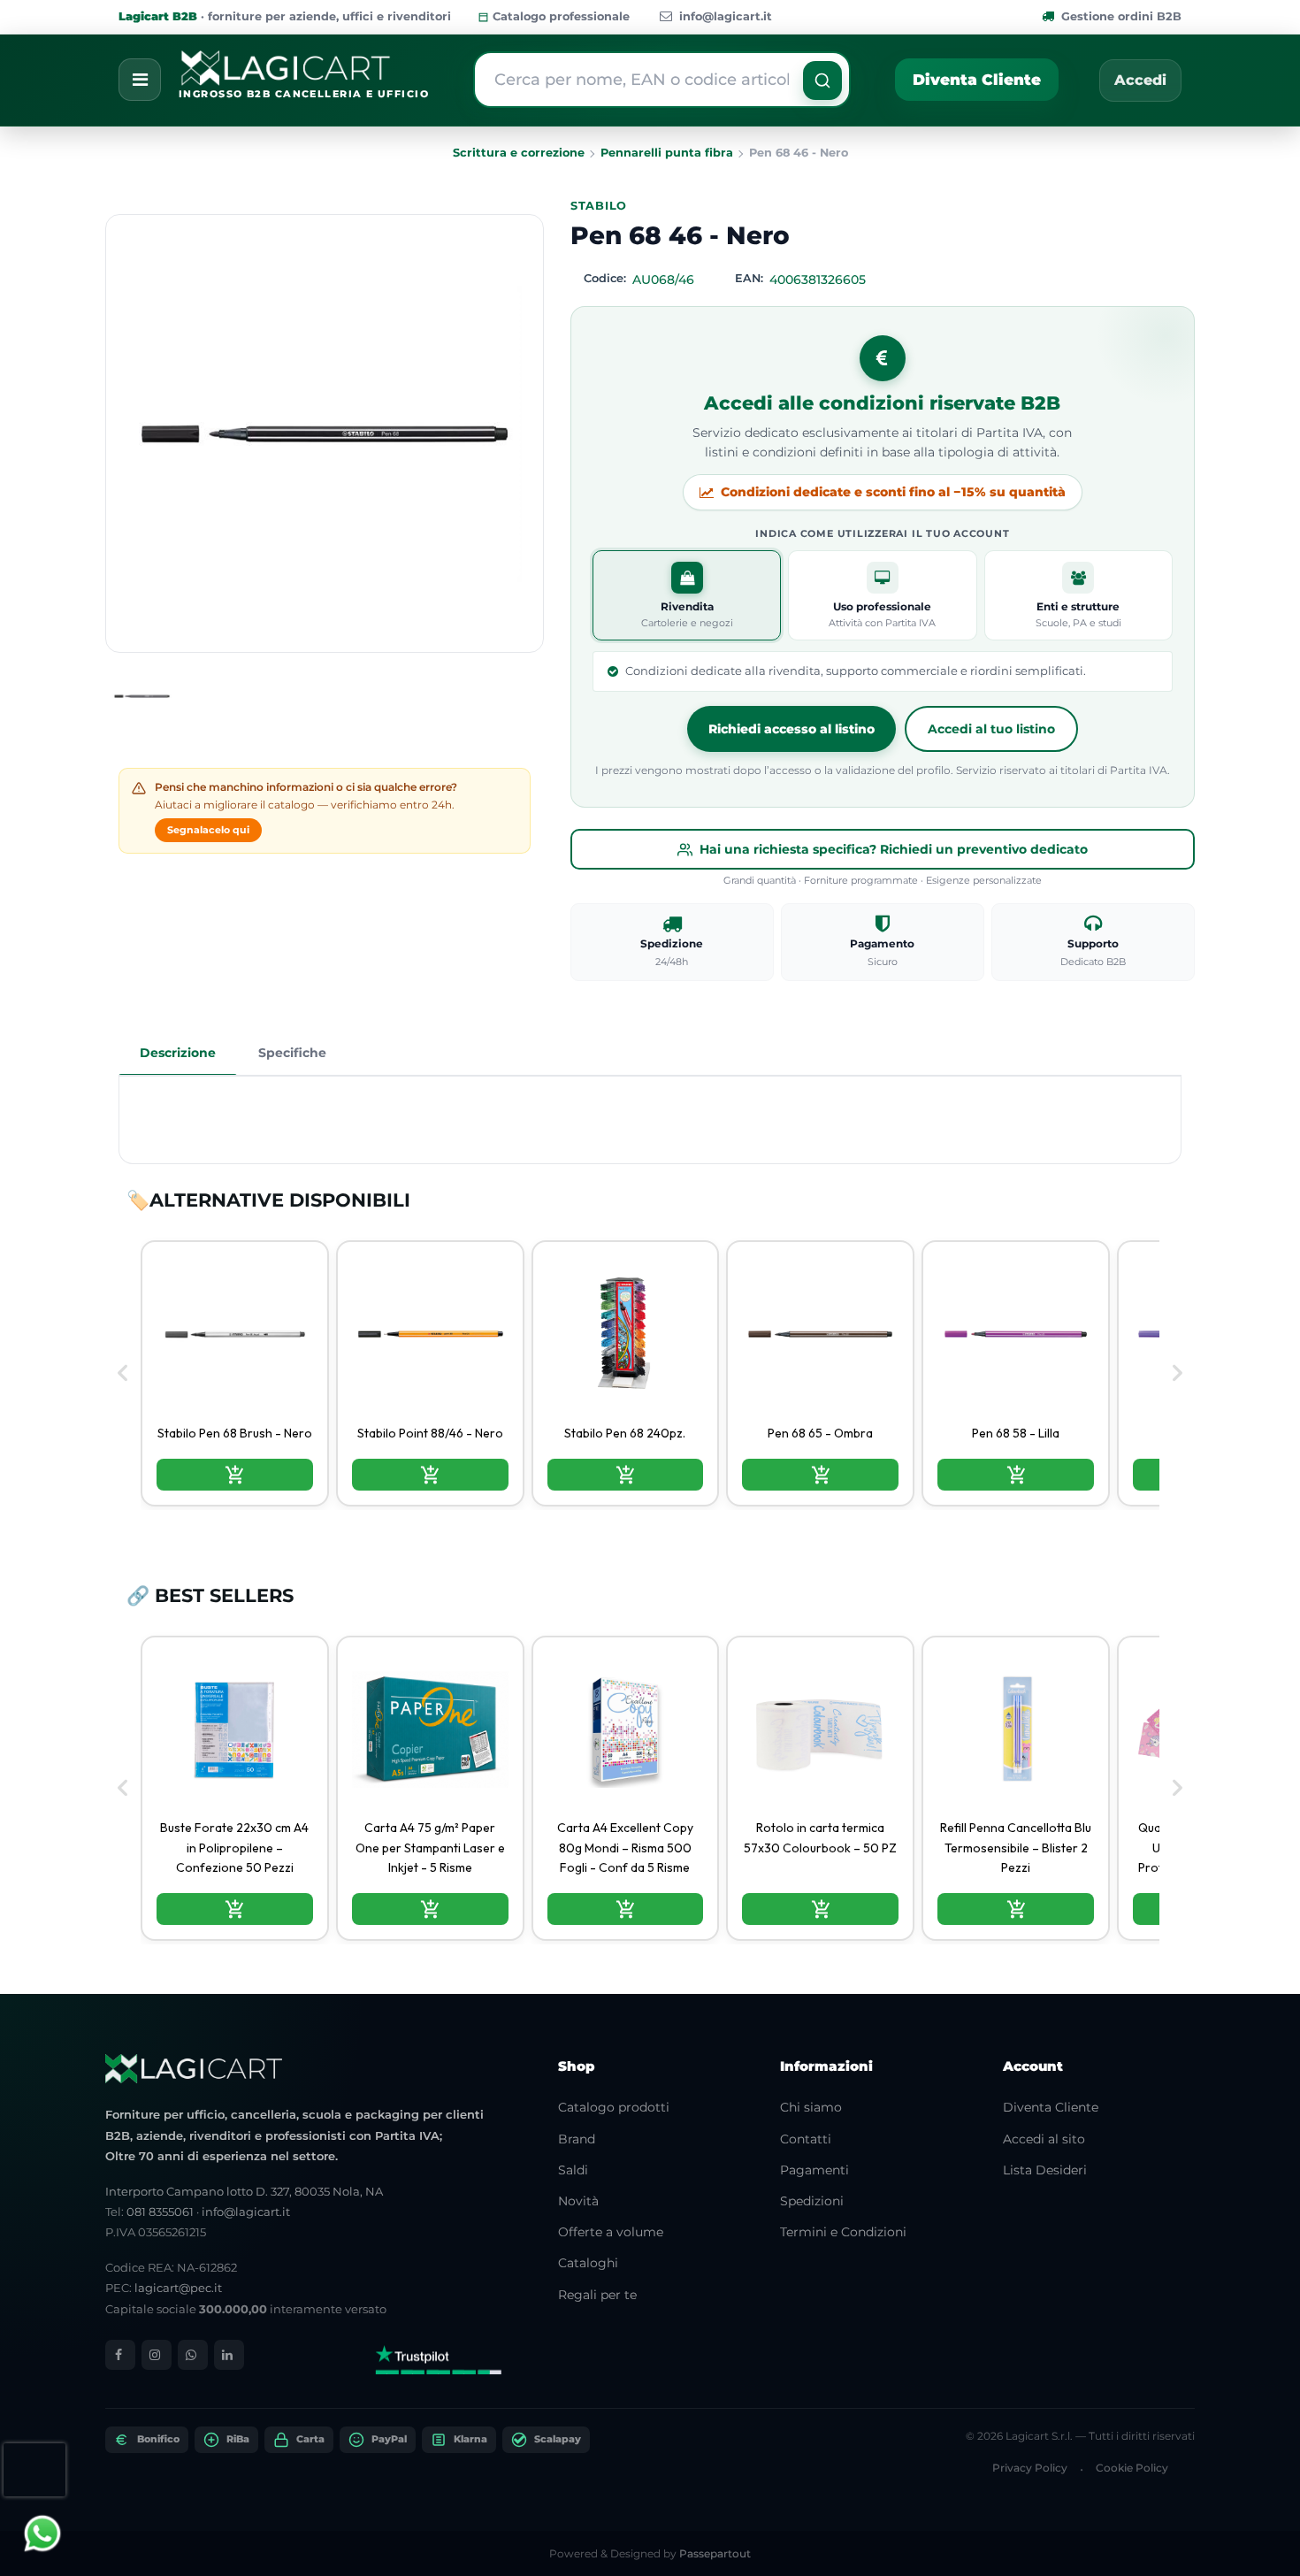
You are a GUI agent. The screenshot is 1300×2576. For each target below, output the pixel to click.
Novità (578, 2201)
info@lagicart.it (726, 16)
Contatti (806, 2139)
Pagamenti (814, 2170)
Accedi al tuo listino (991, 729)
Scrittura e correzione (519, 153)
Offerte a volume (611, 2232)
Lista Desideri (1045, 2170)
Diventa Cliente (977, 80)
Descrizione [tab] (178, 1053)
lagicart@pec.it (178, 2288)
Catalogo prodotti (614, 2107)
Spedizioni (812, 2201)
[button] (822, 80)
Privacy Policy (1030, 2468)
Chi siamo (811, 2107)
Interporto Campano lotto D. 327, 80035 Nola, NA (244, 2191)
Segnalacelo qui (208, 830)
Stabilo (599, 206)
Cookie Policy (1132, 2468)
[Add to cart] (235, 1475)
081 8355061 (160, 2212)
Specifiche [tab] (292, 1053)
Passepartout (715, 2553)
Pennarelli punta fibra (667, 153)
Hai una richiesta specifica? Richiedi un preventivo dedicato (894, 849)
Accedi (1140, 80)
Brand (577, 2139)
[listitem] (235, 1373)
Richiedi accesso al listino (791, 729)
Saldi (573, 2170)
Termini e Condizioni (843, 2232)
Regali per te (597, 2295)
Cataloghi (588, 2263)
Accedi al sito (1044, 2139)
